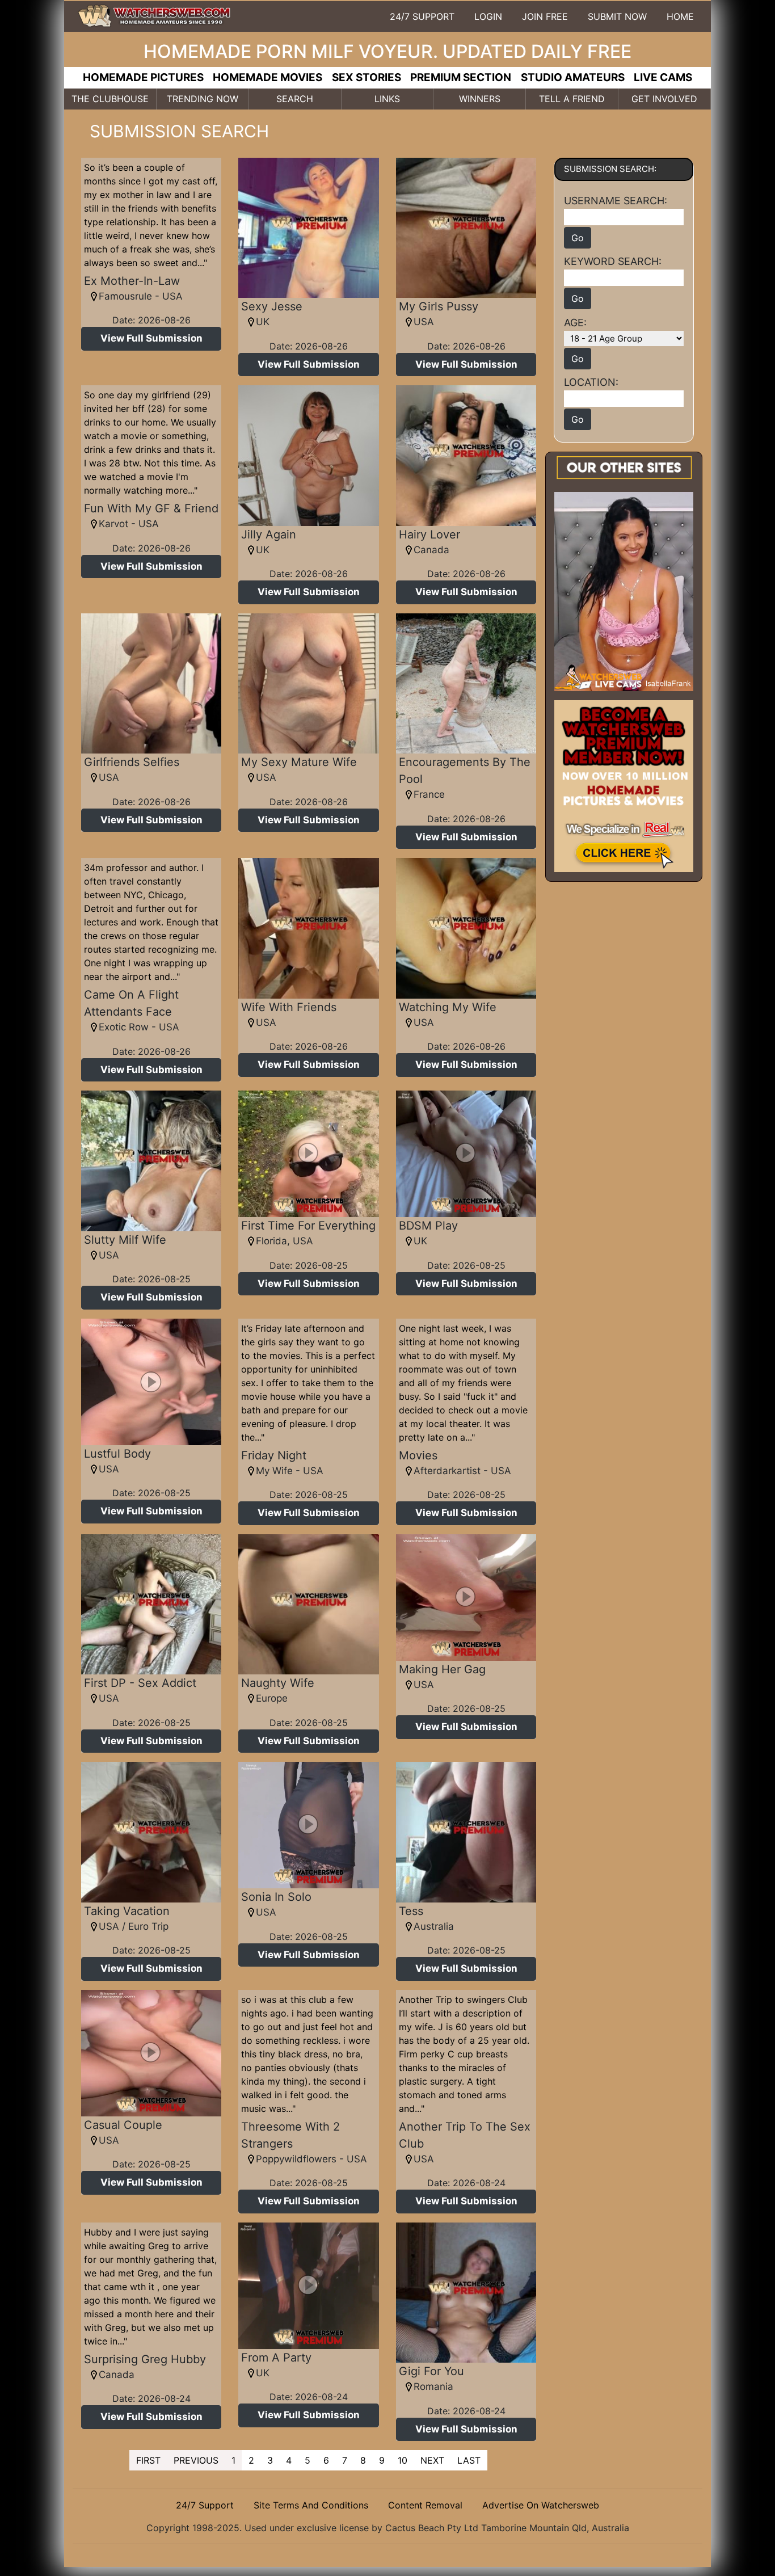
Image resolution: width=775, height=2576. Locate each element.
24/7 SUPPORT (422, 16)
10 (403, 2460)
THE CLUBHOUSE (110, 99)
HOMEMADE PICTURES (143, 77)
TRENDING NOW (203, 99)
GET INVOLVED (664, 99)
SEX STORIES (367, 77)
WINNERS (480, 99)
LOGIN (488, 16)
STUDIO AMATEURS (573, 77)
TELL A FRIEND (572, 99)
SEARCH (295, 99)
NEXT (432, 2460)
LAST (469, 2460)
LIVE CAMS (663, 77)
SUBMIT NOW (617, 16)
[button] (151, 339)
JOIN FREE (545, 16)
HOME (680, 16)
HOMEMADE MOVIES (268, 77)
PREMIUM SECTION (461, 77)
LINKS (387, 99)
